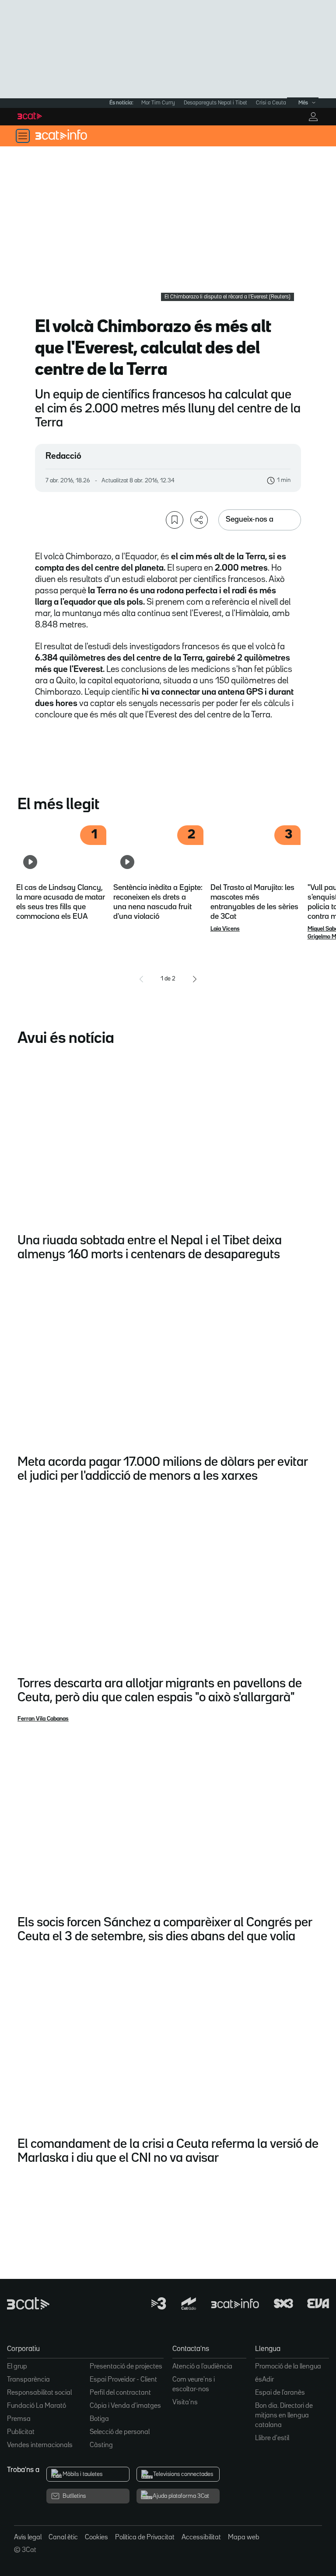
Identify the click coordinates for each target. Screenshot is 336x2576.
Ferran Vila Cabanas (43, 1719)
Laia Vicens (225, 929)
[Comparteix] (199, 520)
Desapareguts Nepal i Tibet (215, 103)
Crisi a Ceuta (271, 103)
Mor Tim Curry (158, 103)
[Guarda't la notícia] (175, 520)
